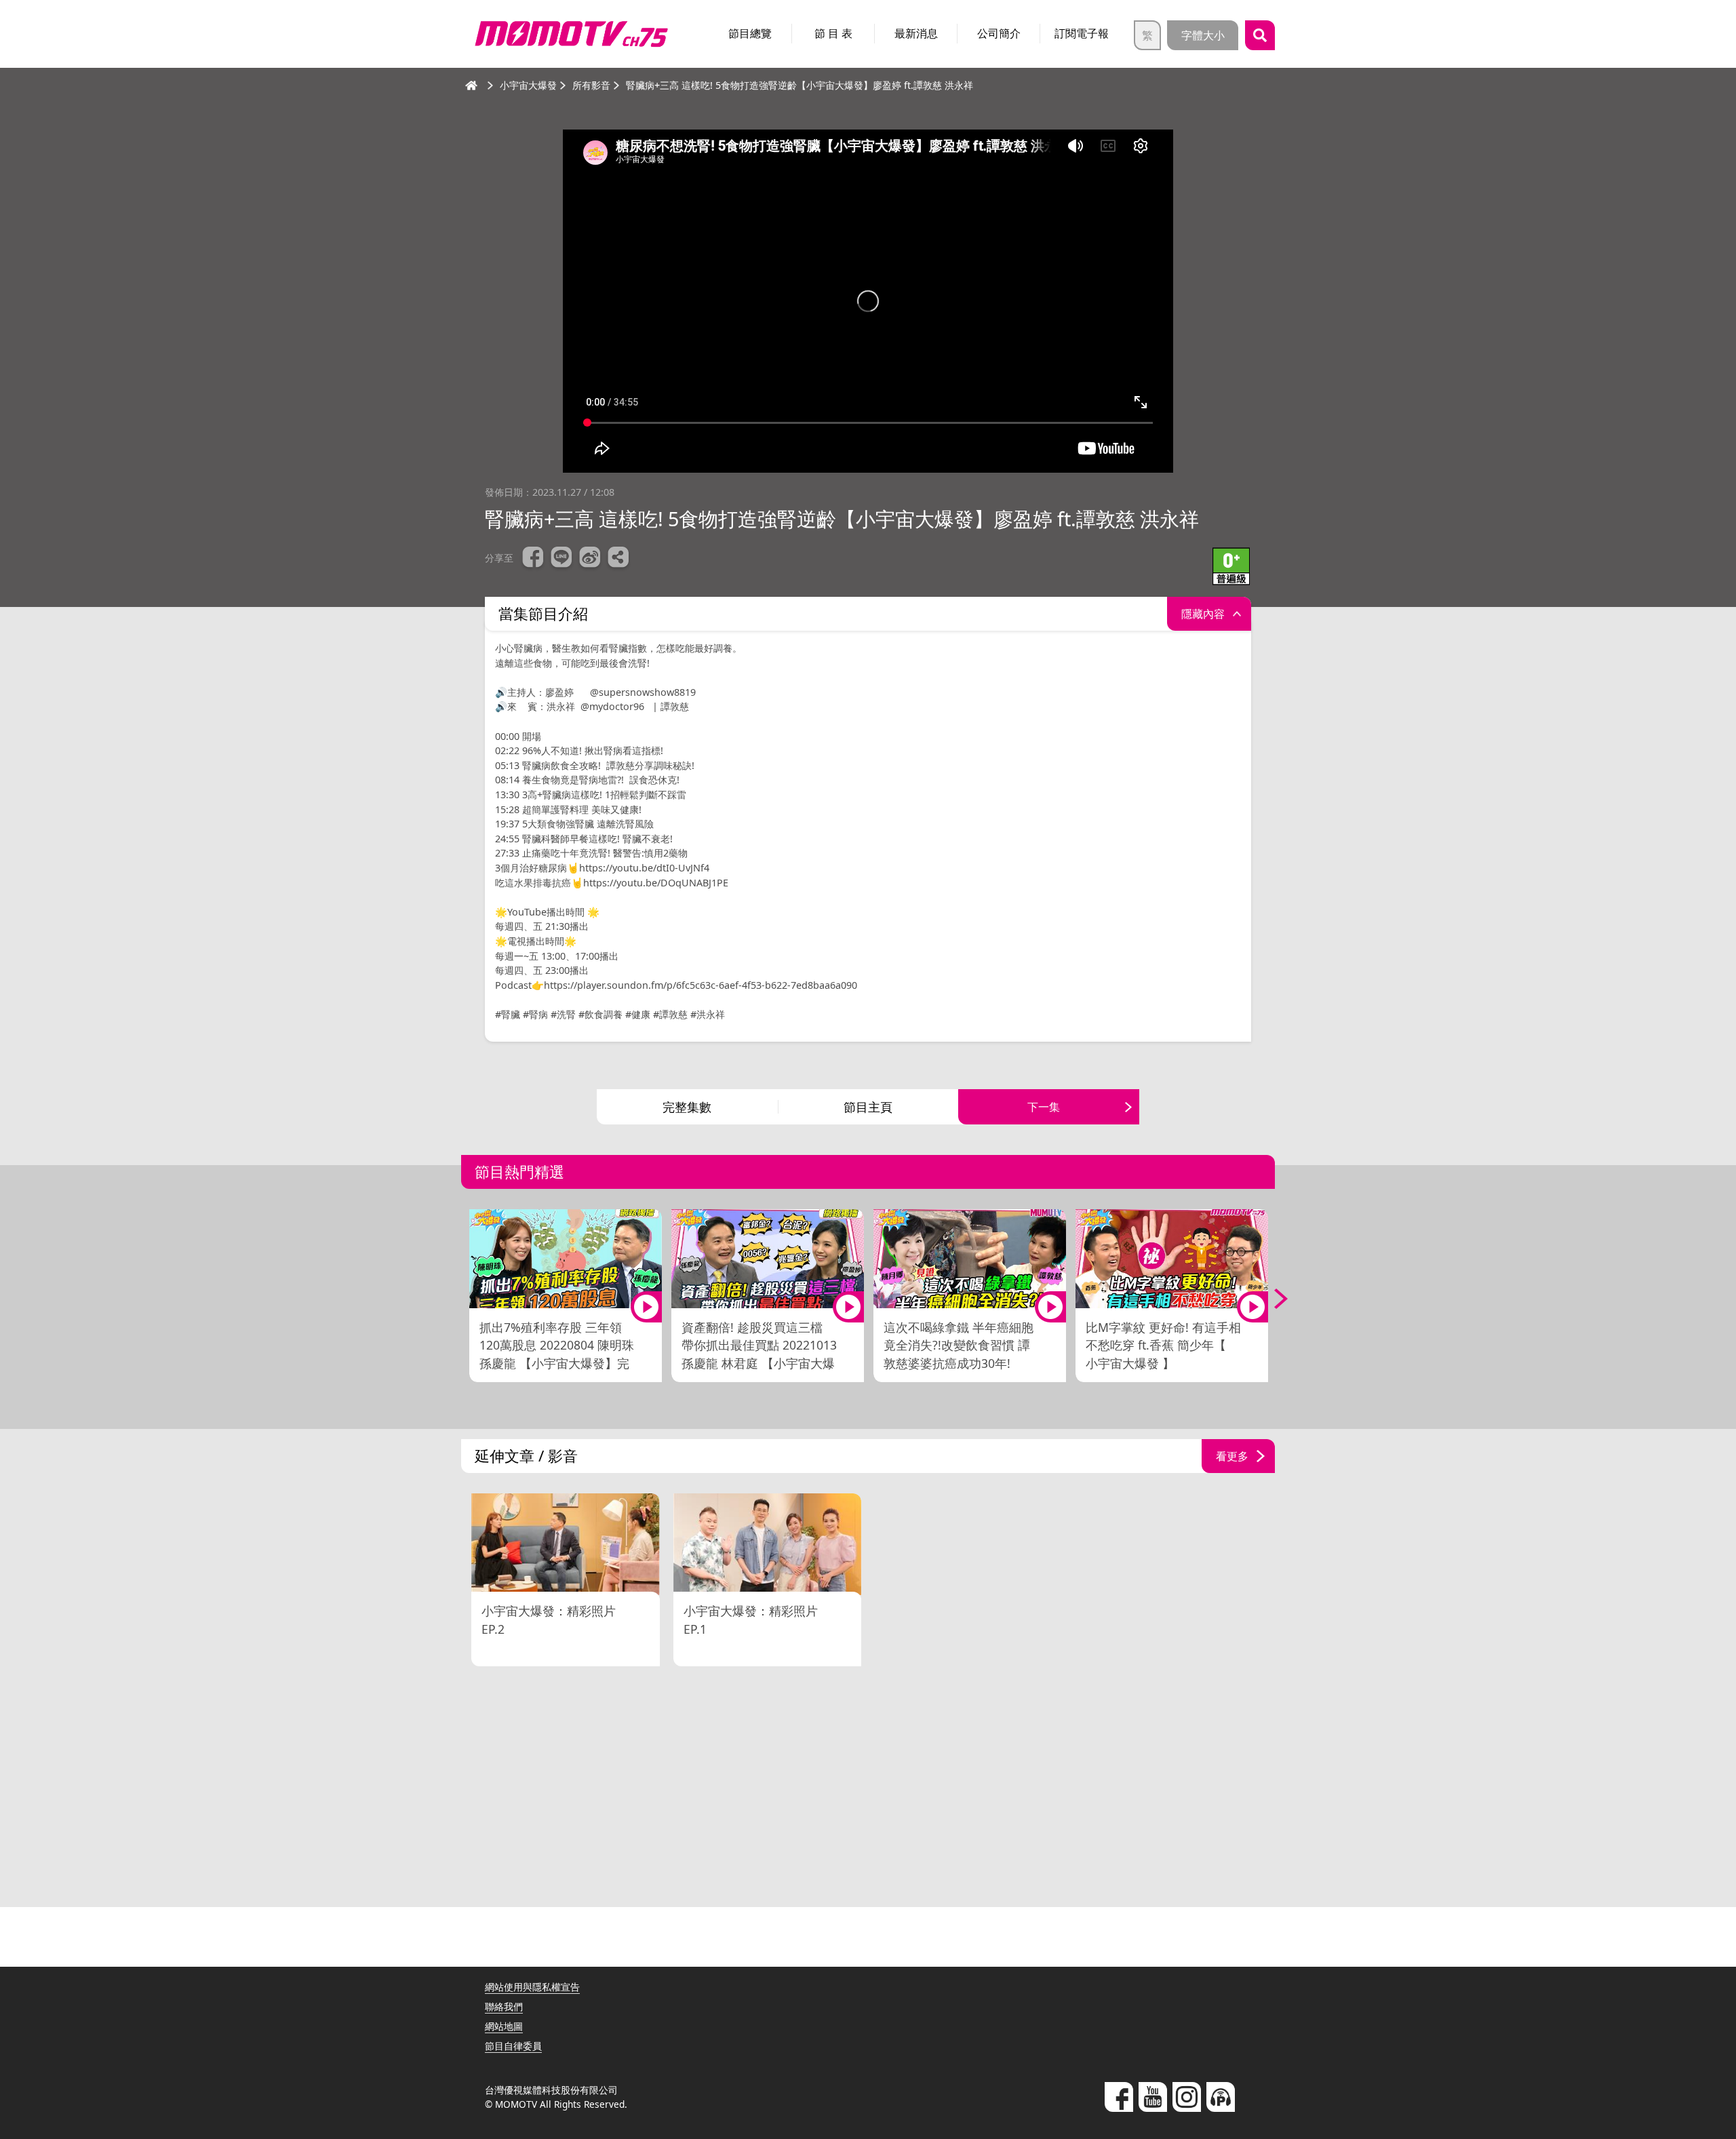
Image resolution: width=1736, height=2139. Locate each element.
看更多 (1232, 1456)
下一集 (1044, 1107)
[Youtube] (1153, 2097)
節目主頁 (868, 1107)
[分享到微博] (590, 559)
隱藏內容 (1203, 614)
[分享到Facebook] (533, 559)
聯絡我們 (504, 2006)
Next (1271, 1299)
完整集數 (687, 1107)
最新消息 (916, 33)
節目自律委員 (513, 2046)
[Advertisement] (868, 1788)
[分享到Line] (561, 559)
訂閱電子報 (1082, 33)
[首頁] (471, 85)
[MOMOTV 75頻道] (571, 34)
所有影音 (591, 85)
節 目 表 (833, 33)
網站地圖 (504, 2026)
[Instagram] (1187, 2097)
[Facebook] (1119, 2097)
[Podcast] (1221, 2097)
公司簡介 (999, 33)
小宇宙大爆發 (528, 85)
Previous (465, 1299)
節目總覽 (750, 33)
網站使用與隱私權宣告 (532, 1987)
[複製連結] (618, 559)
